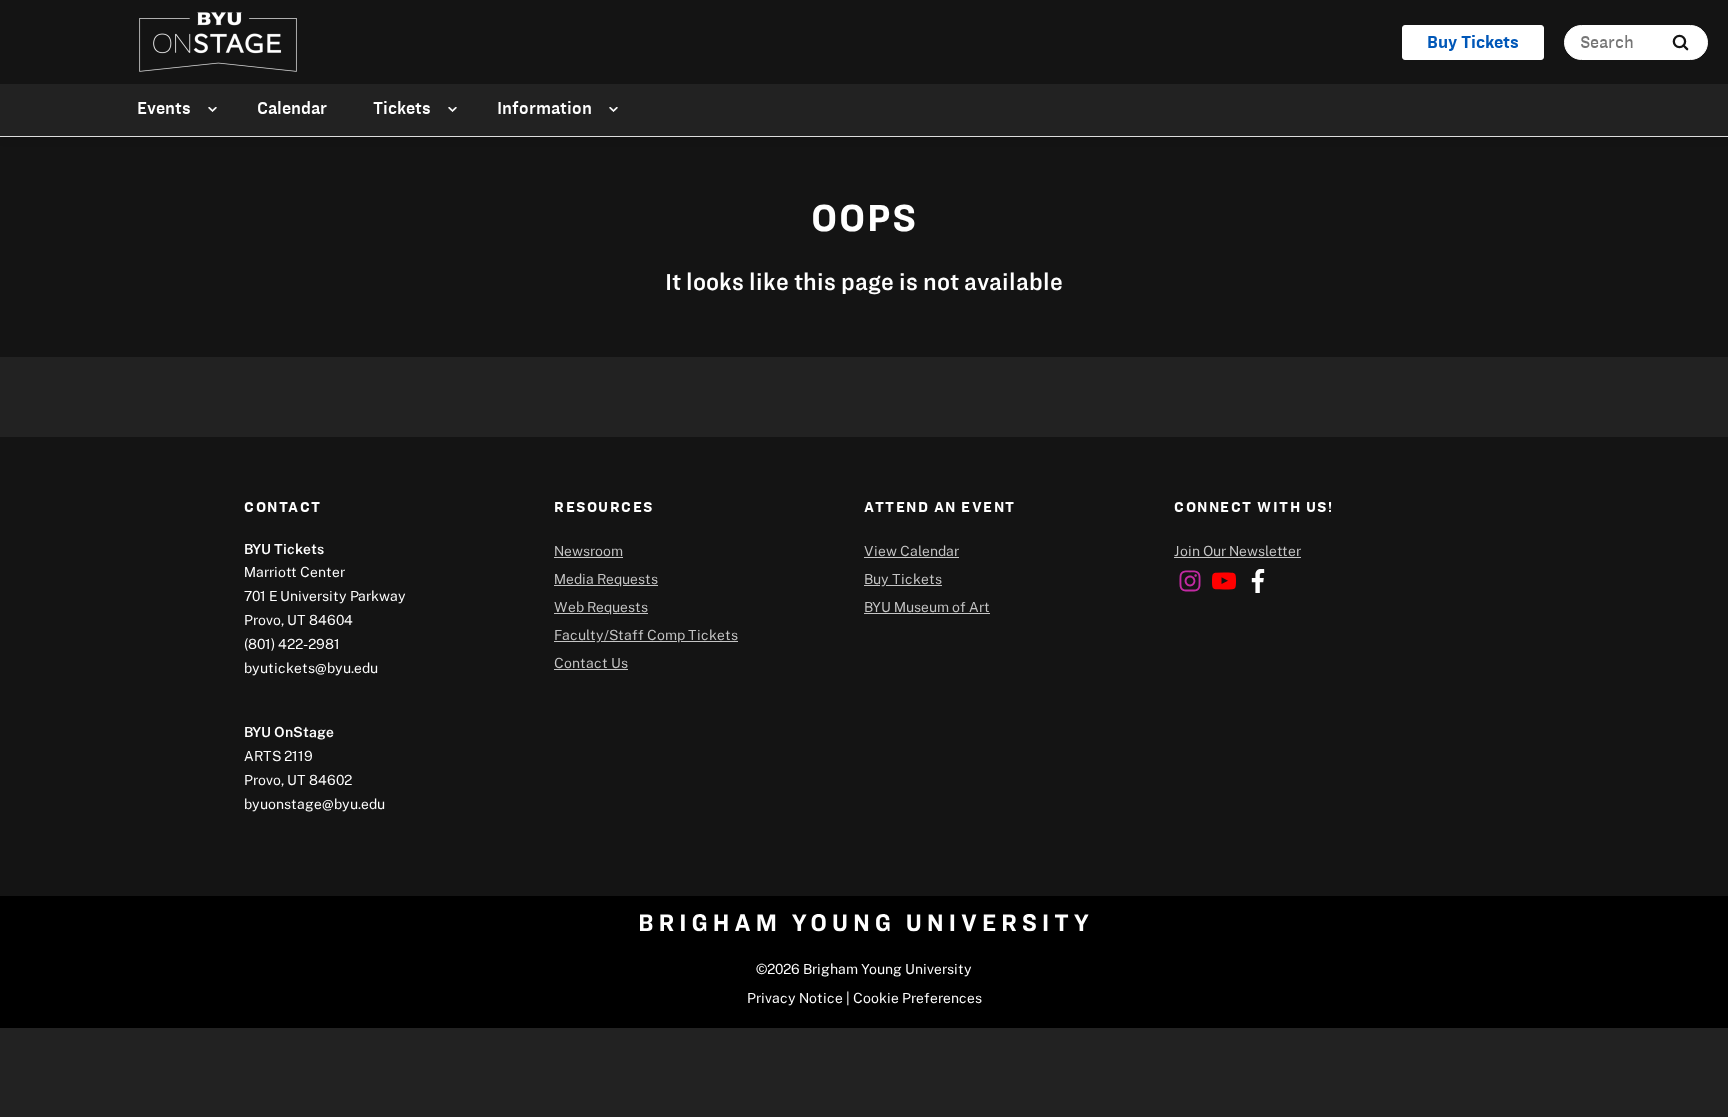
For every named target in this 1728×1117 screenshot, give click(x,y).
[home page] (218, 42)
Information (544, 108)
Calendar (292, 108)
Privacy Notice (795, 997)
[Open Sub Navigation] (215, 108)
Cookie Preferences (917, 997)
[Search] (1680, 42)
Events (164, 108)
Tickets (402, 108)
